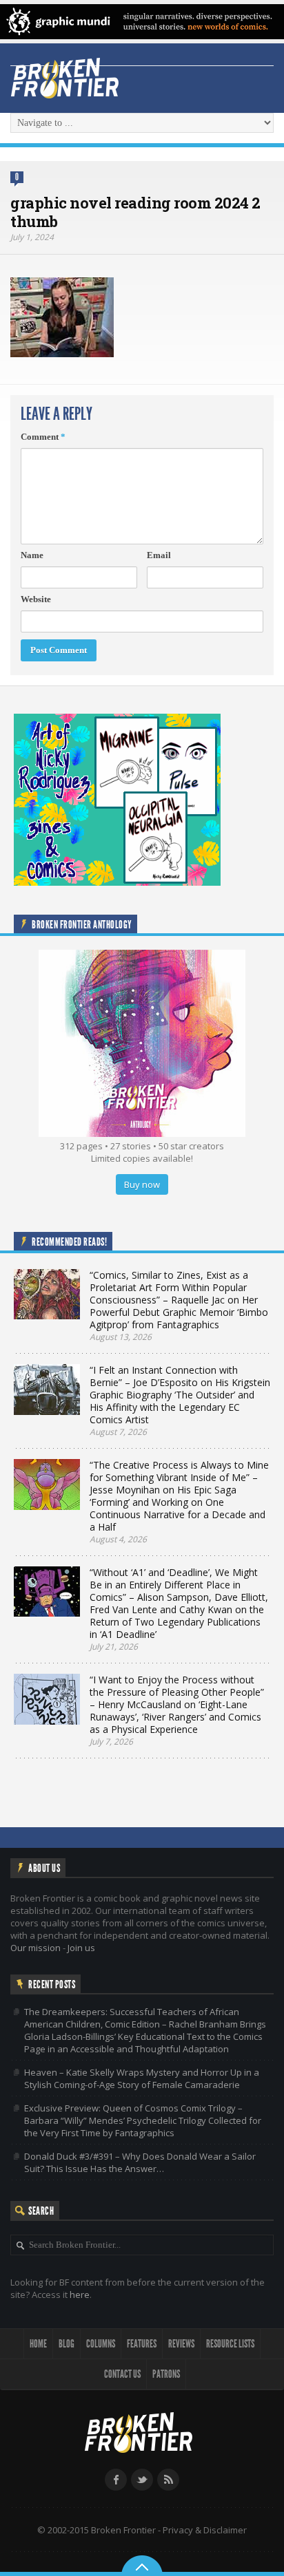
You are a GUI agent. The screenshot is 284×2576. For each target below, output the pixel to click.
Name (32, 555)
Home (38, 2344)
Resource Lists (230, 2344)
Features (142, 2344)
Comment (43, 437)
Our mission (35, 1948)
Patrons (166, 2374)
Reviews (181, 2344)
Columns (101, 2344)
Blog (67, 2344)
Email (159, 555)
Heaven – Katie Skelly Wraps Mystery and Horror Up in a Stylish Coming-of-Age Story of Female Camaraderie (142, 2078)
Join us (81, 1948)
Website (36, 599)
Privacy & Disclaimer (205, 2530)
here (80, 2295)
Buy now (142, 1184)
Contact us (122, 2374)
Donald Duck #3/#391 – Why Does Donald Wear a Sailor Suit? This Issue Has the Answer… (140, 2162)
